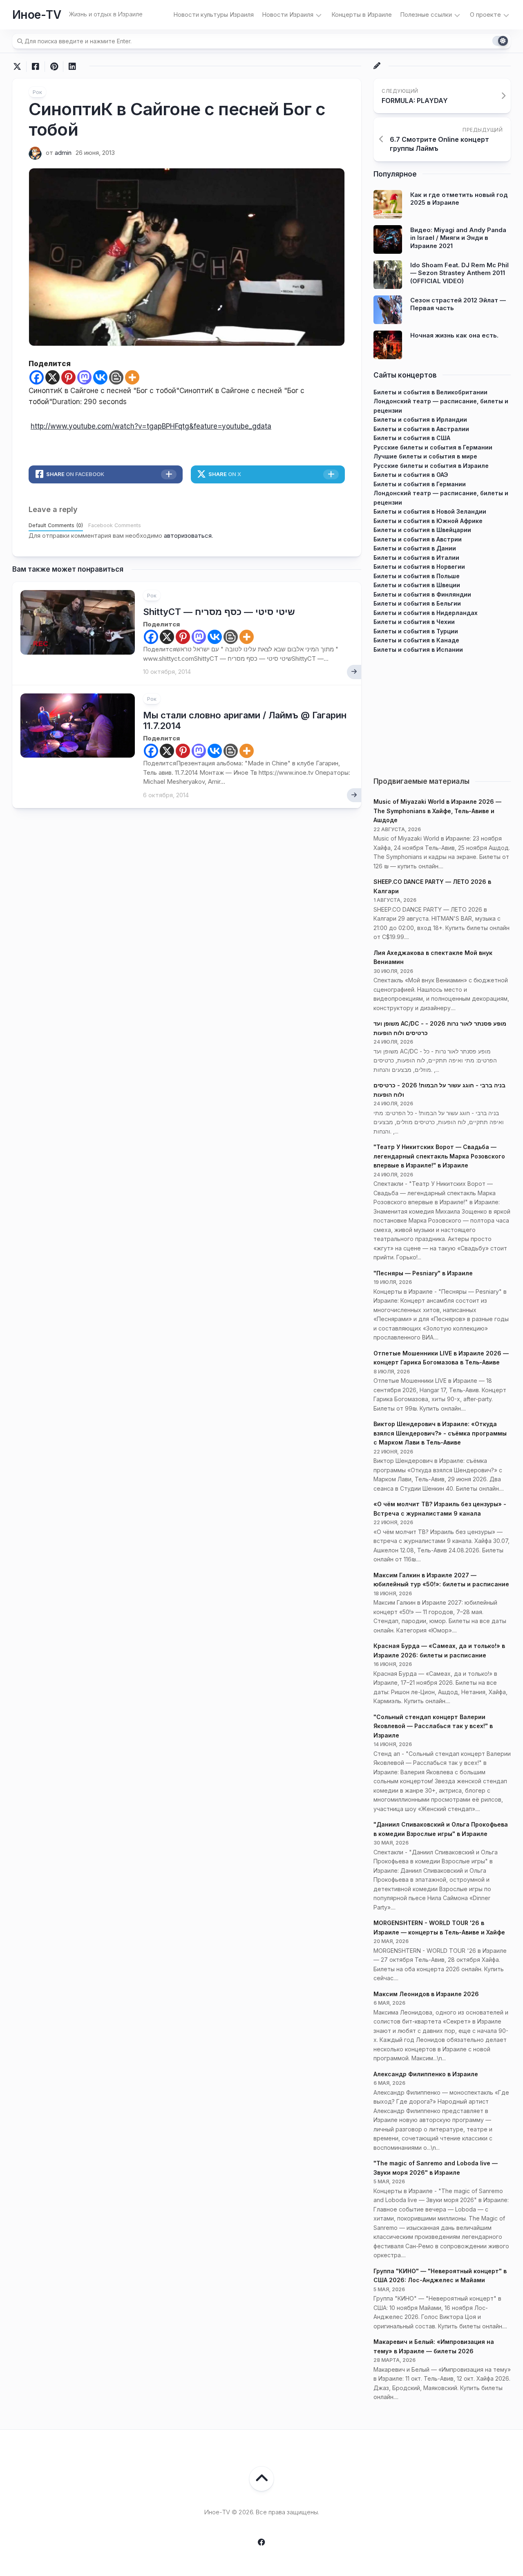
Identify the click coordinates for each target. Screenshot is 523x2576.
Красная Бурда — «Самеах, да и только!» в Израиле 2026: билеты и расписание (439, 1650)
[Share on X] (19, 67)
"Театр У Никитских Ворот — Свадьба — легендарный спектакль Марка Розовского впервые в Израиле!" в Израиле (439, 1156)
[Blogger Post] (116, 377)
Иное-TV (37, 15)
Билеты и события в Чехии (414, 622)
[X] (53, 377)
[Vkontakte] (100, 377)
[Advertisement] (442, 711)
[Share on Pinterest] (54, 67)
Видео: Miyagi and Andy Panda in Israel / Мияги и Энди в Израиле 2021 (458, 238)
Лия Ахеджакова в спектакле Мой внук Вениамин (433, 957)
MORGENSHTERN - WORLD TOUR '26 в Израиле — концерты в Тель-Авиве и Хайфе (439, 1928)
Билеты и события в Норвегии (419, 567)
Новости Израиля (288, 15)
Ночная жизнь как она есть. (454, 335)
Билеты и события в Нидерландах (426, 613)
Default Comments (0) (56, 525)
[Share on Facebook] (35, 67)
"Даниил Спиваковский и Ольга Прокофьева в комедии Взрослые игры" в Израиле (441, 1829)
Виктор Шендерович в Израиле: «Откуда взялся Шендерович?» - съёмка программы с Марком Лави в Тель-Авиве (440, 1433)
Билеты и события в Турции (416, 631)
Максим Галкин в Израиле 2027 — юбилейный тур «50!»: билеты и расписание (441, 1580)
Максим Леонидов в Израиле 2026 (426, 1994)
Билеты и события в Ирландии (420, 419)
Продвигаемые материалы (421, 781)
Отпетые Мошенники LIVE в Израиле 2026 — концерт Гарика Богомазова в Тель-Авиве (441, 1358)
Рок (37, 92)
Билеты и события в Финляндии (422, 594)
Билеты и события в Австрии (418, 539)
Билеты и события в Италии (416, 558)
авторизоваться (188, 536)
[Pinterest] (68, 377)
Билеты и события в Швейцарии (422, 530)
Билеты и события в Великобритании (430, 392)
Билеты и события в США (412, 438)
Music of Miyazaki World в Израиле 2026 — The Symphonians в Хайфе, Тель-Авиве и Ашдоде (437, 811)
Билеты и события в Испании (418, 650)
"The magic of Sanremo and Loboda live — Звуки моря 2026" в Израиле (436, 2168)
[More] (132, 377)
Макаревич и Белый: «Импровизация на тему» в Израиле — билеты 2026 (434, 2346)
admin (63, 153)
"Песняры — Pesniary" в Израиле (423, 1273)
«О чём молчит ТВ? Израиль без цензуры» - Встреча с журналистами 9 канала (440, 1509)
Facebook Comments (115, 525)
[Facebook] (37, 377)
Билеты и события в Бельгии (417, 603)
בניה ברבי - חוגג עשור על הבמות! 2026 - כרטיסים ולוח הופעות (439, 1090)
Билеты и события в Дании (415, 548)
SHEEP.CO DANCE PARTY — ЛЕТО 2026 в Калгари (432, 886)
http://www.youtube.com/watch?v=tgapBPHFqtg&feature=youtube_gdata (151, 426)
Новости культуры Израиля (213, 15)
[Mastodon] (84, 377)
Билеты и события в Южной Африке (428, 521)
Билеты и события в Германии (420, 484)
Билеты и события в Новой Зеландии (430, 511)
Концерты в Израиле (362, 15)
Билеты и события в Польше (417, 576)
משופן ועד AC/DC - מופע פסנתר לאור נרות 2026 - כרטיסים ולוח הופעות (440, 1028)
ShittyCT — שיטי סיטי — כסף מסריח (219, 612)
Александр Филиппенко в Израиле (426, 2074)
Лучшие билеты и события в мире (425, 456)
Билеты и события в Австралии (421, 429)
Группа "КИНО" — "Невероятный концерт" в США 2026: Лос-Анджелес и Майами (440, 2276)
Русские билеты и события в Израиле (431, 466)
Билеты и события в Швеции (417, 585)
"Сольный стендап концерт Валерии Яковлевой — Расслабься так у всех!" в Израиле (433, 1726)
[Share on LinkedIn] (72, 67)
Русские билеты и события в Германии (433, 447)
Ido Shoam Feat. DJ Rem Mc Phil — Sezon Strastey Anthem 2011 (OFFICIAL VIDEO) (459, 273)
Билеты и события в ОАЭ (411, 475)
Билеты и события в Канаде (416, 640)
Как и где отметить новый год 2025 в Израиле (459, 199)
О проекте (485, 15)
